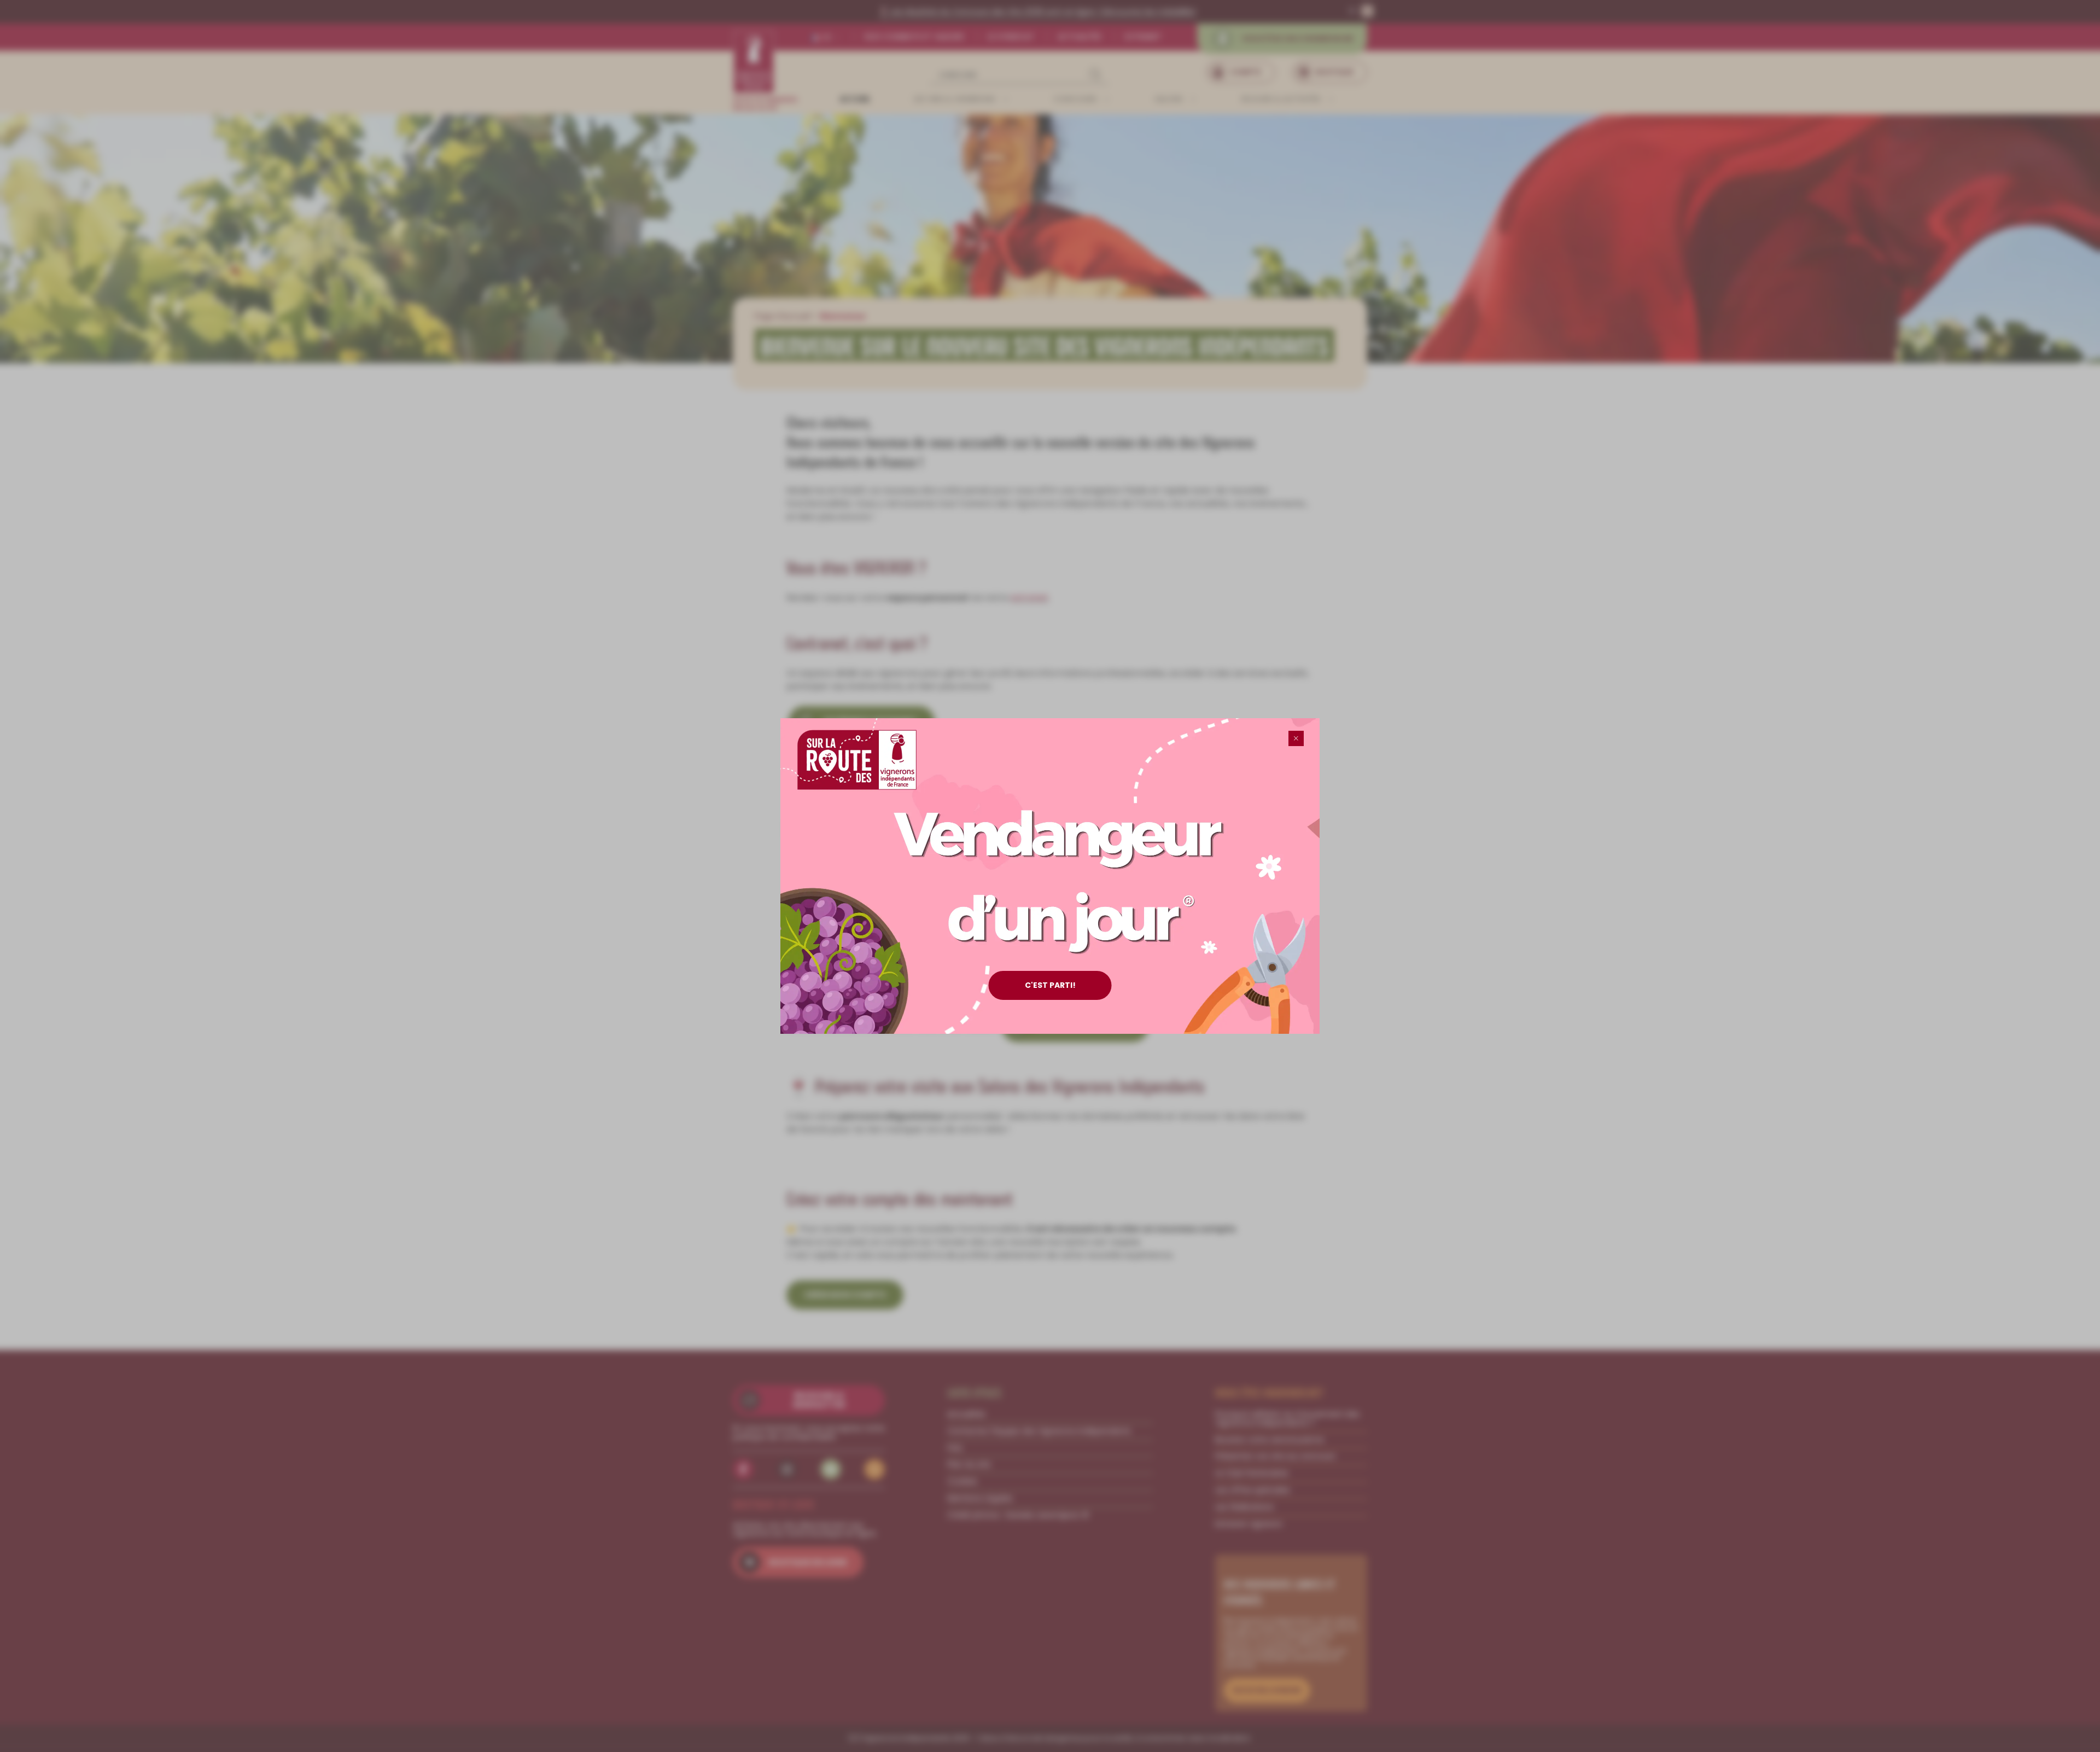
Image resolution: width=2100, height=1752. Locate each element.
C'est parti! (1050, 985)
